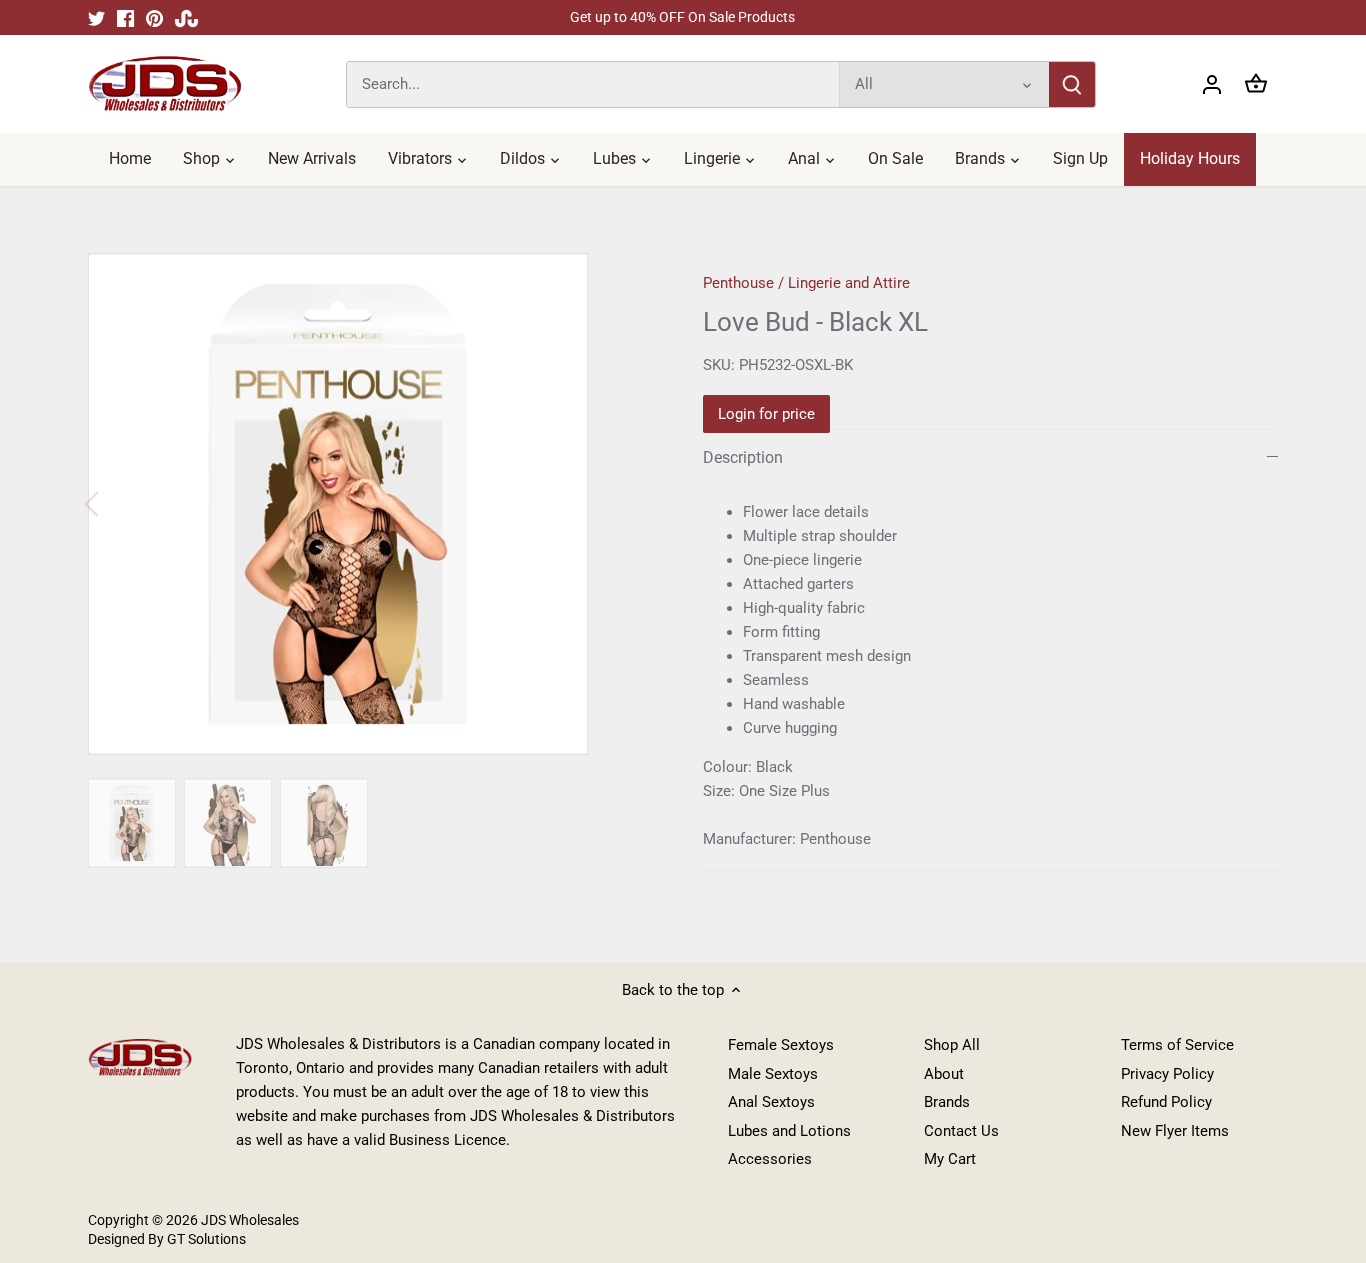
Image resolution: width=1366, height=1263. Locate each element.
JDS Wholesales (250, 1220)
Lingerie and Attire (849, 283)
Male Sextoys (773, 1074)
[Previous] (118, 504)
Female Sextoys (781, 1045)
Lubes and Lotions (789, 1131)
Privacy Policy (1167, 1074)
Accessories (770, 1159)
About (944, 1074)
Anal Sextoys (771, 1102)
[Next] (625, 504)
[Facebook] (125, 17)
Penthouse (738, 283)
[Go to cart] (1256, 84)
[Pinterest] (154, 17)
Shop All (952, 1045)
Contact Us (961, 1131)
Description (743, 457)
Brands (947, 1102)
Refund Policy (1166, 1102)
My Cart (950, 1159)
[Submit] (1073, 84)
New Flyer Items (1175, 1131)
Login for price (766, 414)
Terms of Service (1177, 1045)
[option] (371, 504)
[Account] (1212, 84)
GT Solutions (205, 1239)
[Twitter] (96, 17)
